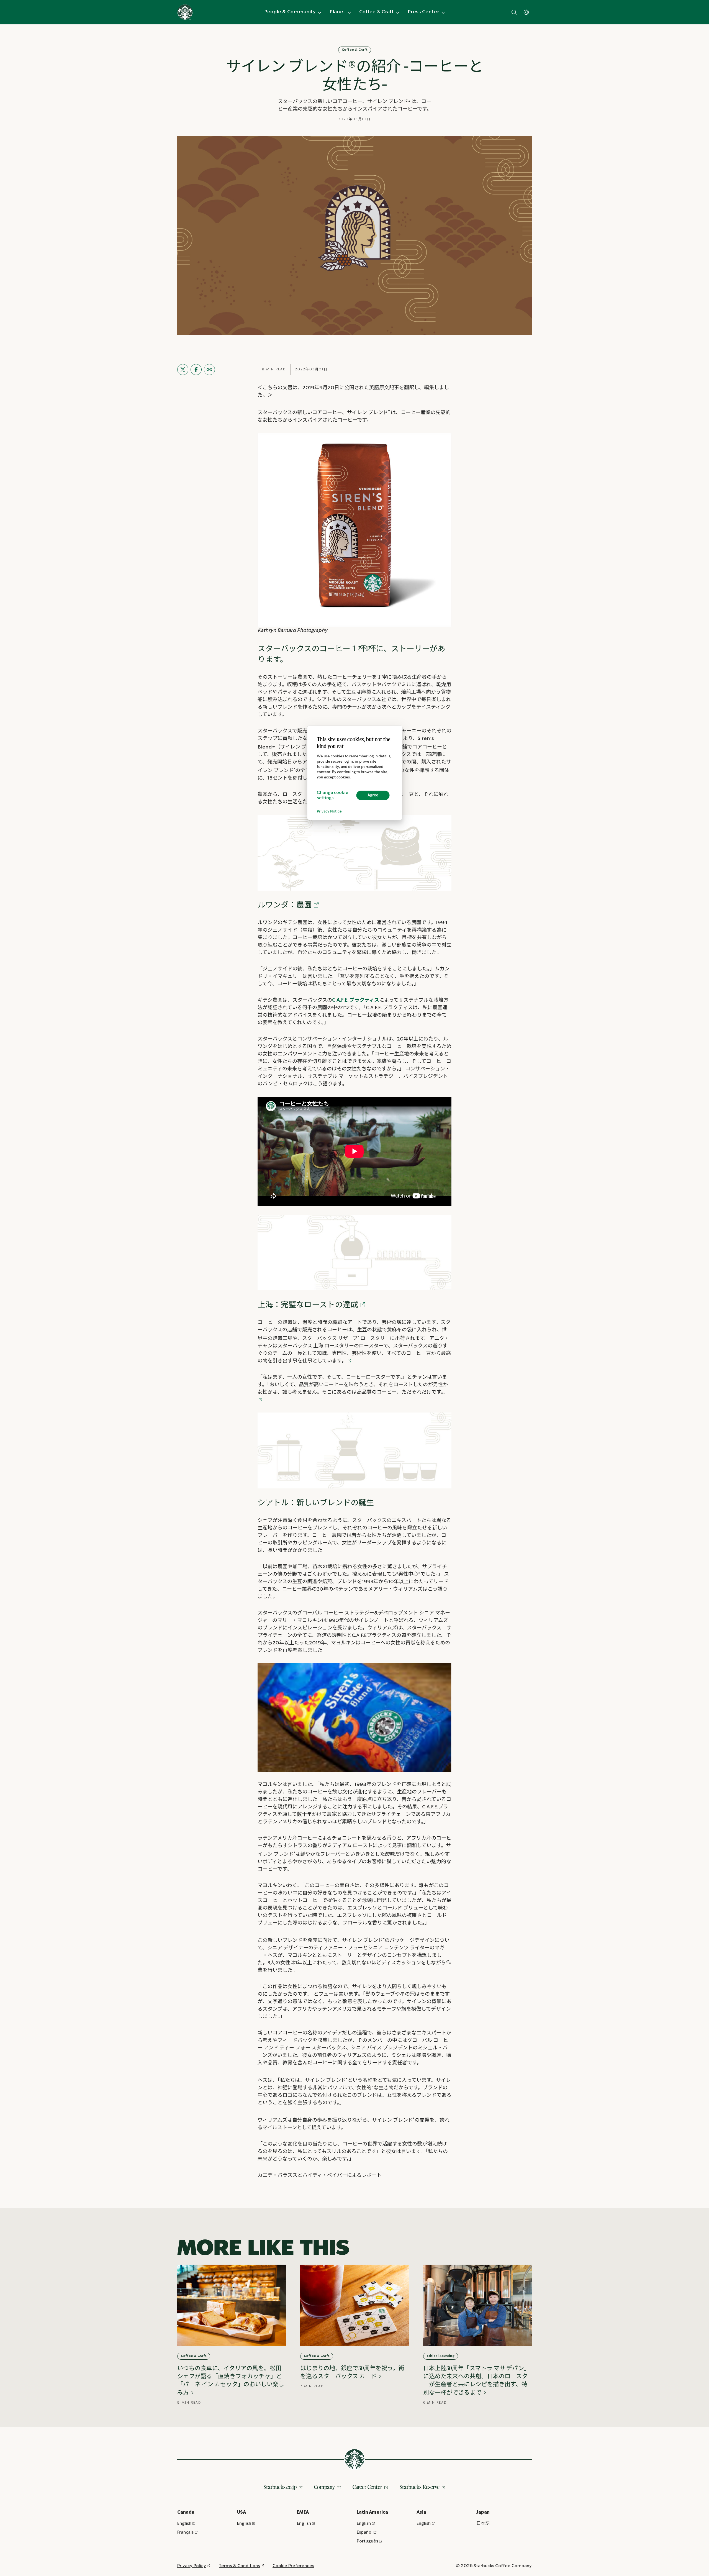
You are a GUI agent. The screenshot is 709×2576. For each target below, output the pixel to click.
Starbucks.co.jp (280, 2487)
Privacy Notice (329, 812)
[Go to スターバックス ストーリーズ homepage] (185, 12)
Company (324, 2487)
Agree (373, 795)
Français (185, 2532)
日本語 (483, 2524)
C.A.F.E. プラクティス (356, 1000)
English (184, 2524)
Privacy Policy (192, 2566)
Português (367, 2541)
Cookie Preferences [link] (293, 2566)
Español (365, 2532)
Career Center (367, 2487)
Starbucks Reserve (420, 2487)
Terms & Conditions (239, 2566)
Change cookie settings (332, 795)
